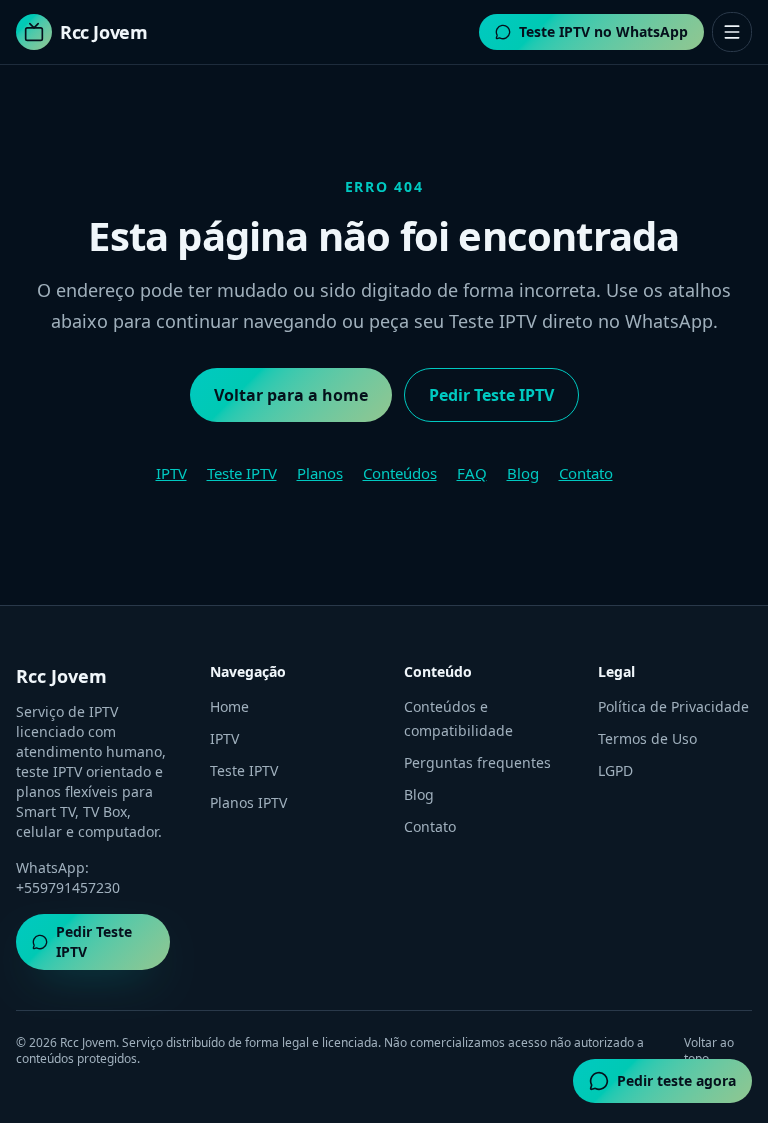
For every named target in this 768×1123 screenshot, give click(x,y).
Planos (320, 473)
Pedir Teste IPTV (491, 395)
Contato (586, 473)
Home (229, 706)
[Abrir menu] (732, 32)
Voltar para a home (291, 395)
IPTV (171, 473)
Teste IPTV (242, 473)
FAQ (472, 473)
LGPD (615, 770)
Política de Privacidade (673, 706)
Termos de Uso (647, 738)
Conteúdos (400, 473)
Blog (523, 473)
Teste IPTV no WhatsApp (603, 31)
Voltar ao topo (709, 1051)
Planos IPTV (248, 802)
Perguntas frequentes (477, 762)
